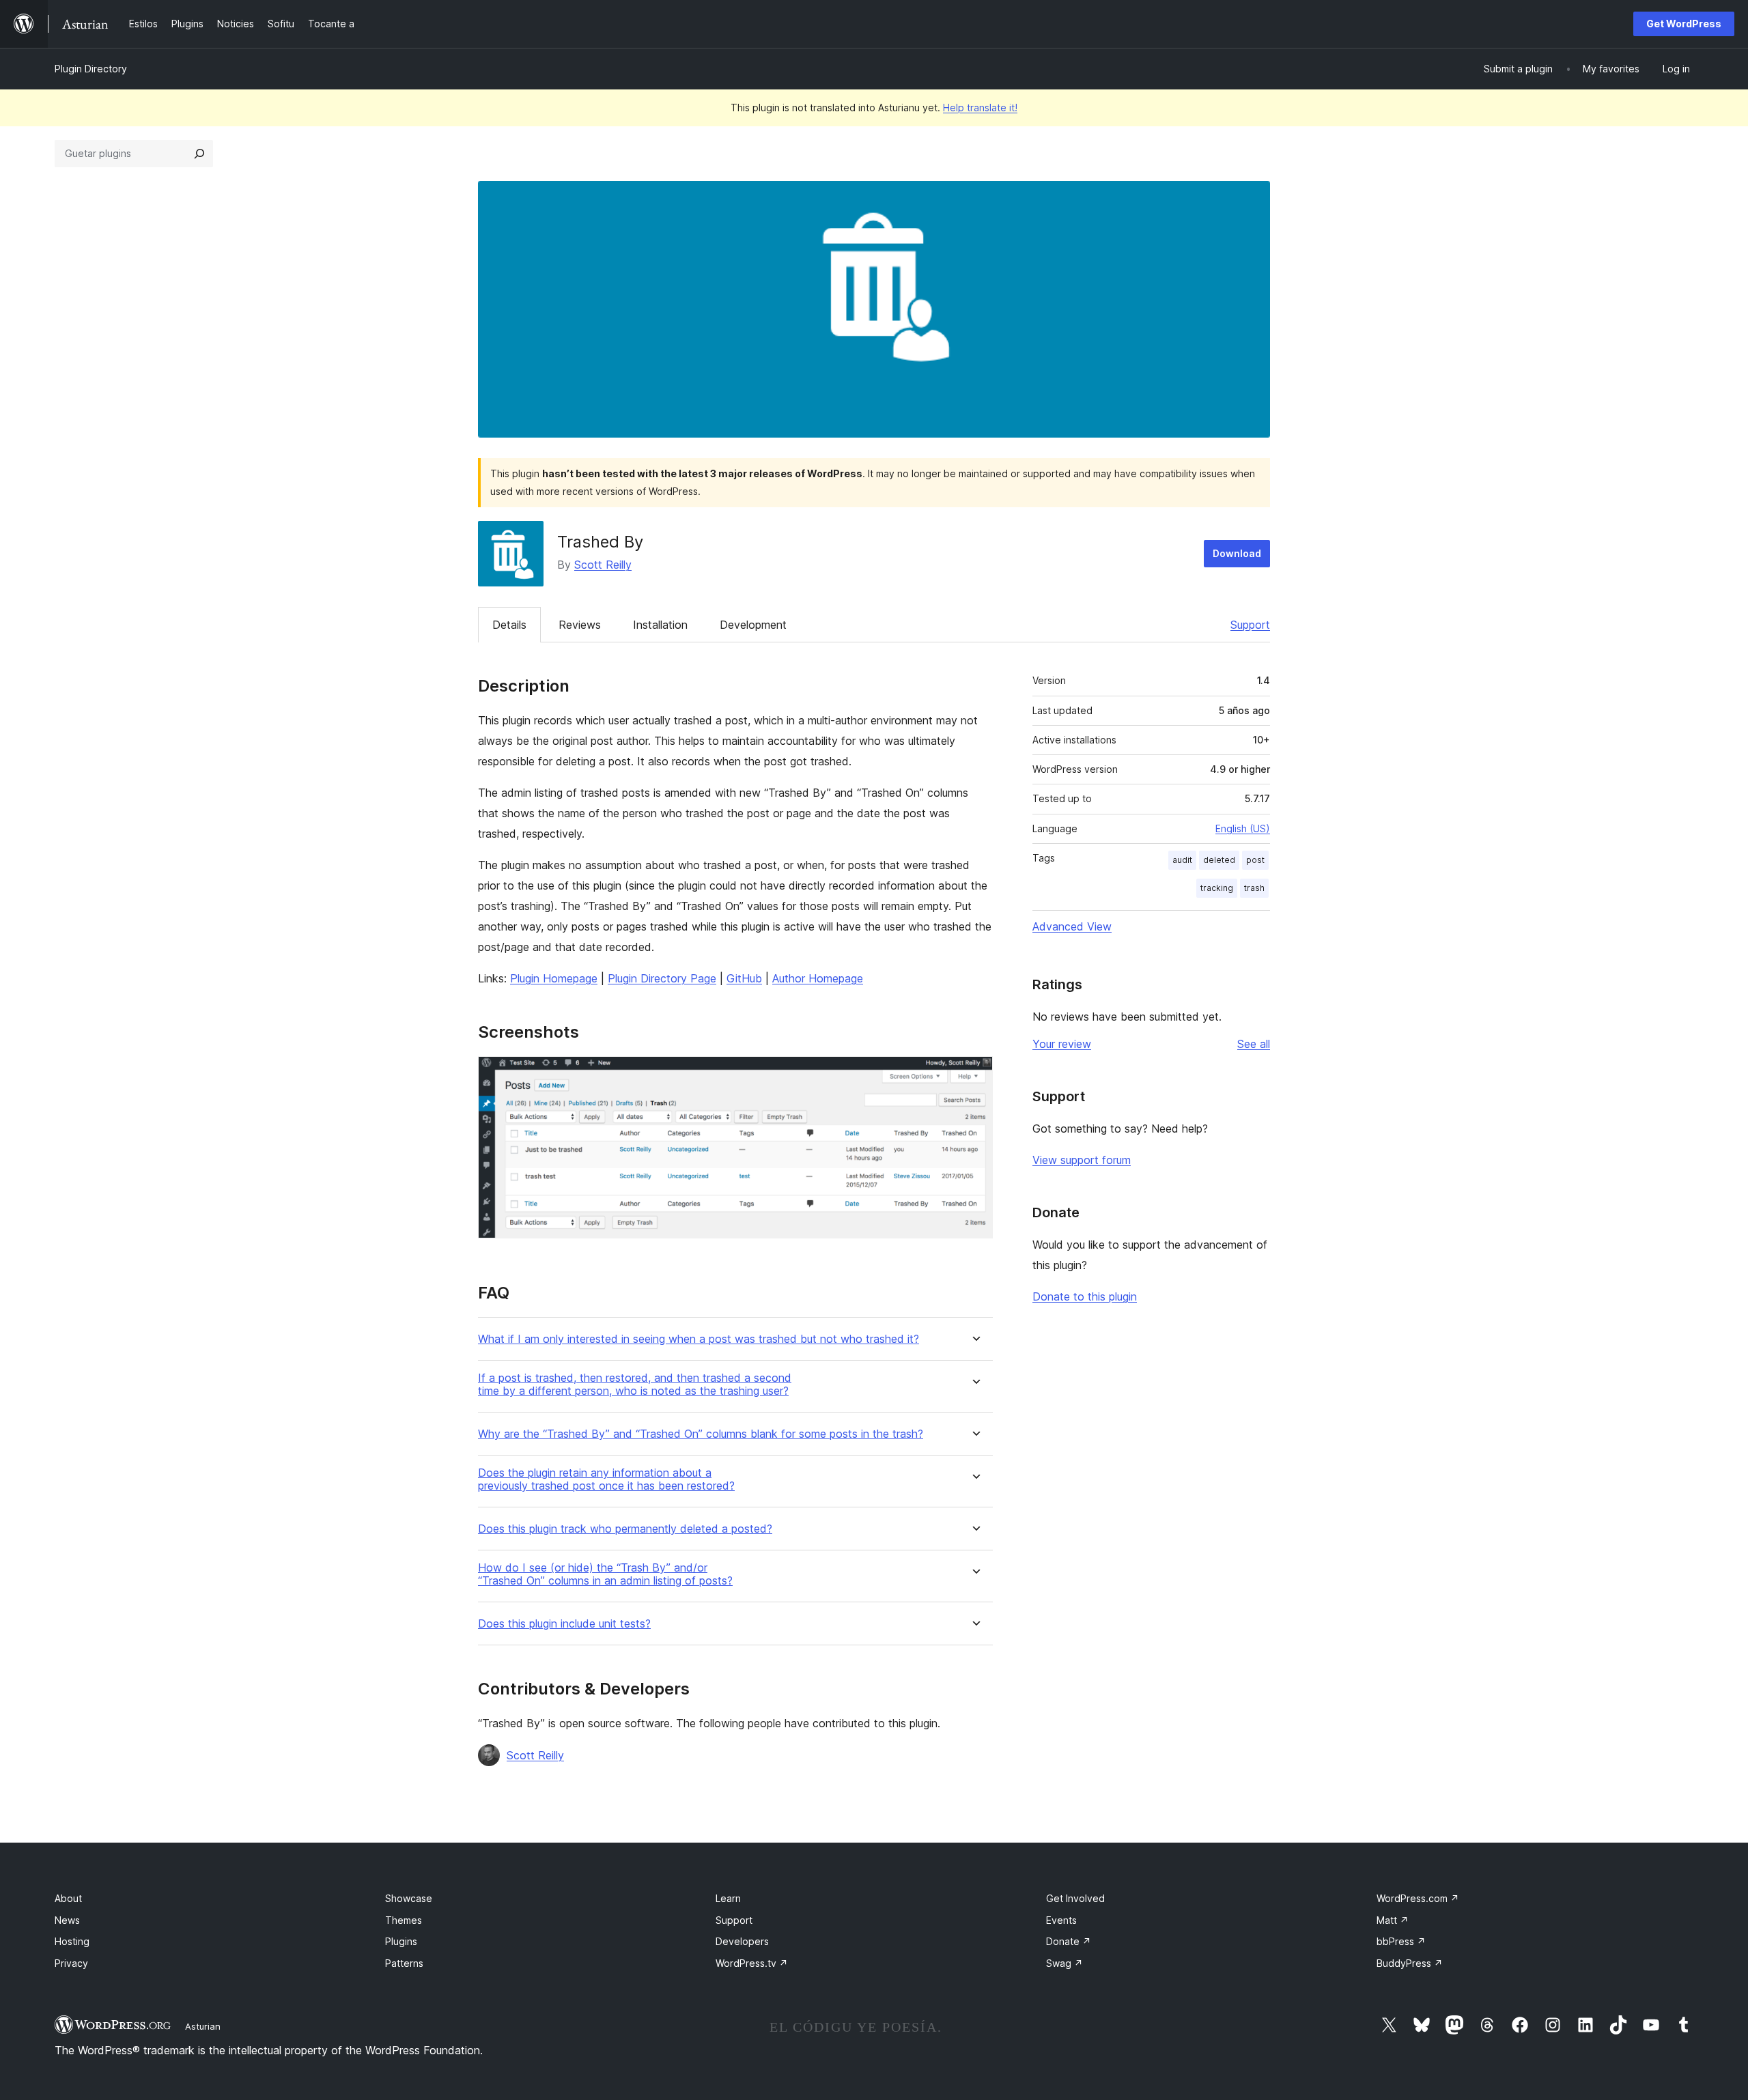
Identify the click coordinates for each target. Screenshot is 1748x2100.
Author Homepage (818, 978)
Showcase (409, 1898)
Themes (404, 1920)
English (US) (1243, 828)
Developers (742, 1941)
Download (1237, 553)
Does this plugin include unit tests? (564, 1624)
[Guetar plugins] (199, 154)
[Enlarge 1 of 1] (974, 1075)
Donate (1069, 1941)
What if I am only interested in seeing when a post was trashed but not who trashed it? (699, 1339)
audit (1182, 860)
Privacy (71, 1963)
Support (1250, 625)
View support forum (1082, 1160)
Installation (660, 625)
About (68, 1898)
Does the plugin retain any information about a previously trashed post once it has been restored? (606, 1479)
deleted (1219, 860)
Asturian (203, 2026)
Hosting (72, 1941)
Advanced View (1072, 926)
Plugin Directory (91, 69)
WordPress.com (1418, 1898)
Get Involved (1075, 1898)
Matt (1393, 1920)
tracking (1217, 888)
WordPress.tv (752, 1963)
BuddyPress (1410, 1963)
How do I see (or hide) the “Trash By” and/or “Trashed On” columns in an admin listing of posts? (605, 1574)
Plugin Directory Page (662, 978)
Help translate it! (980, 108)
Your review (1062, 1044)
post (1255, 860)
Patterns (404, 1963)
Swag (1065, 1963)
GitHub (744, 978)
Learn (728, 1898)
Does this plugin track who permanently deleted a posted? (625, 1529)
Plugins (401, 1941)
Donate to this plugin (1085, 1296)
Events (1061, 1920)
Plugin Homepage (554, 978)
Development (753, 625)
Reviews (580, 625)
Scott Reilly (603, 565)
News (67, 1920)
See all (1254, 1044)
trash (1254, 888)
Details (509, 625)
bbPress (1401, 1941)
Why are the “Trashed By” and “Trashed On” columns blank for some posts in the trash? (701, 1434)
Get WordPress (1684, 24)
